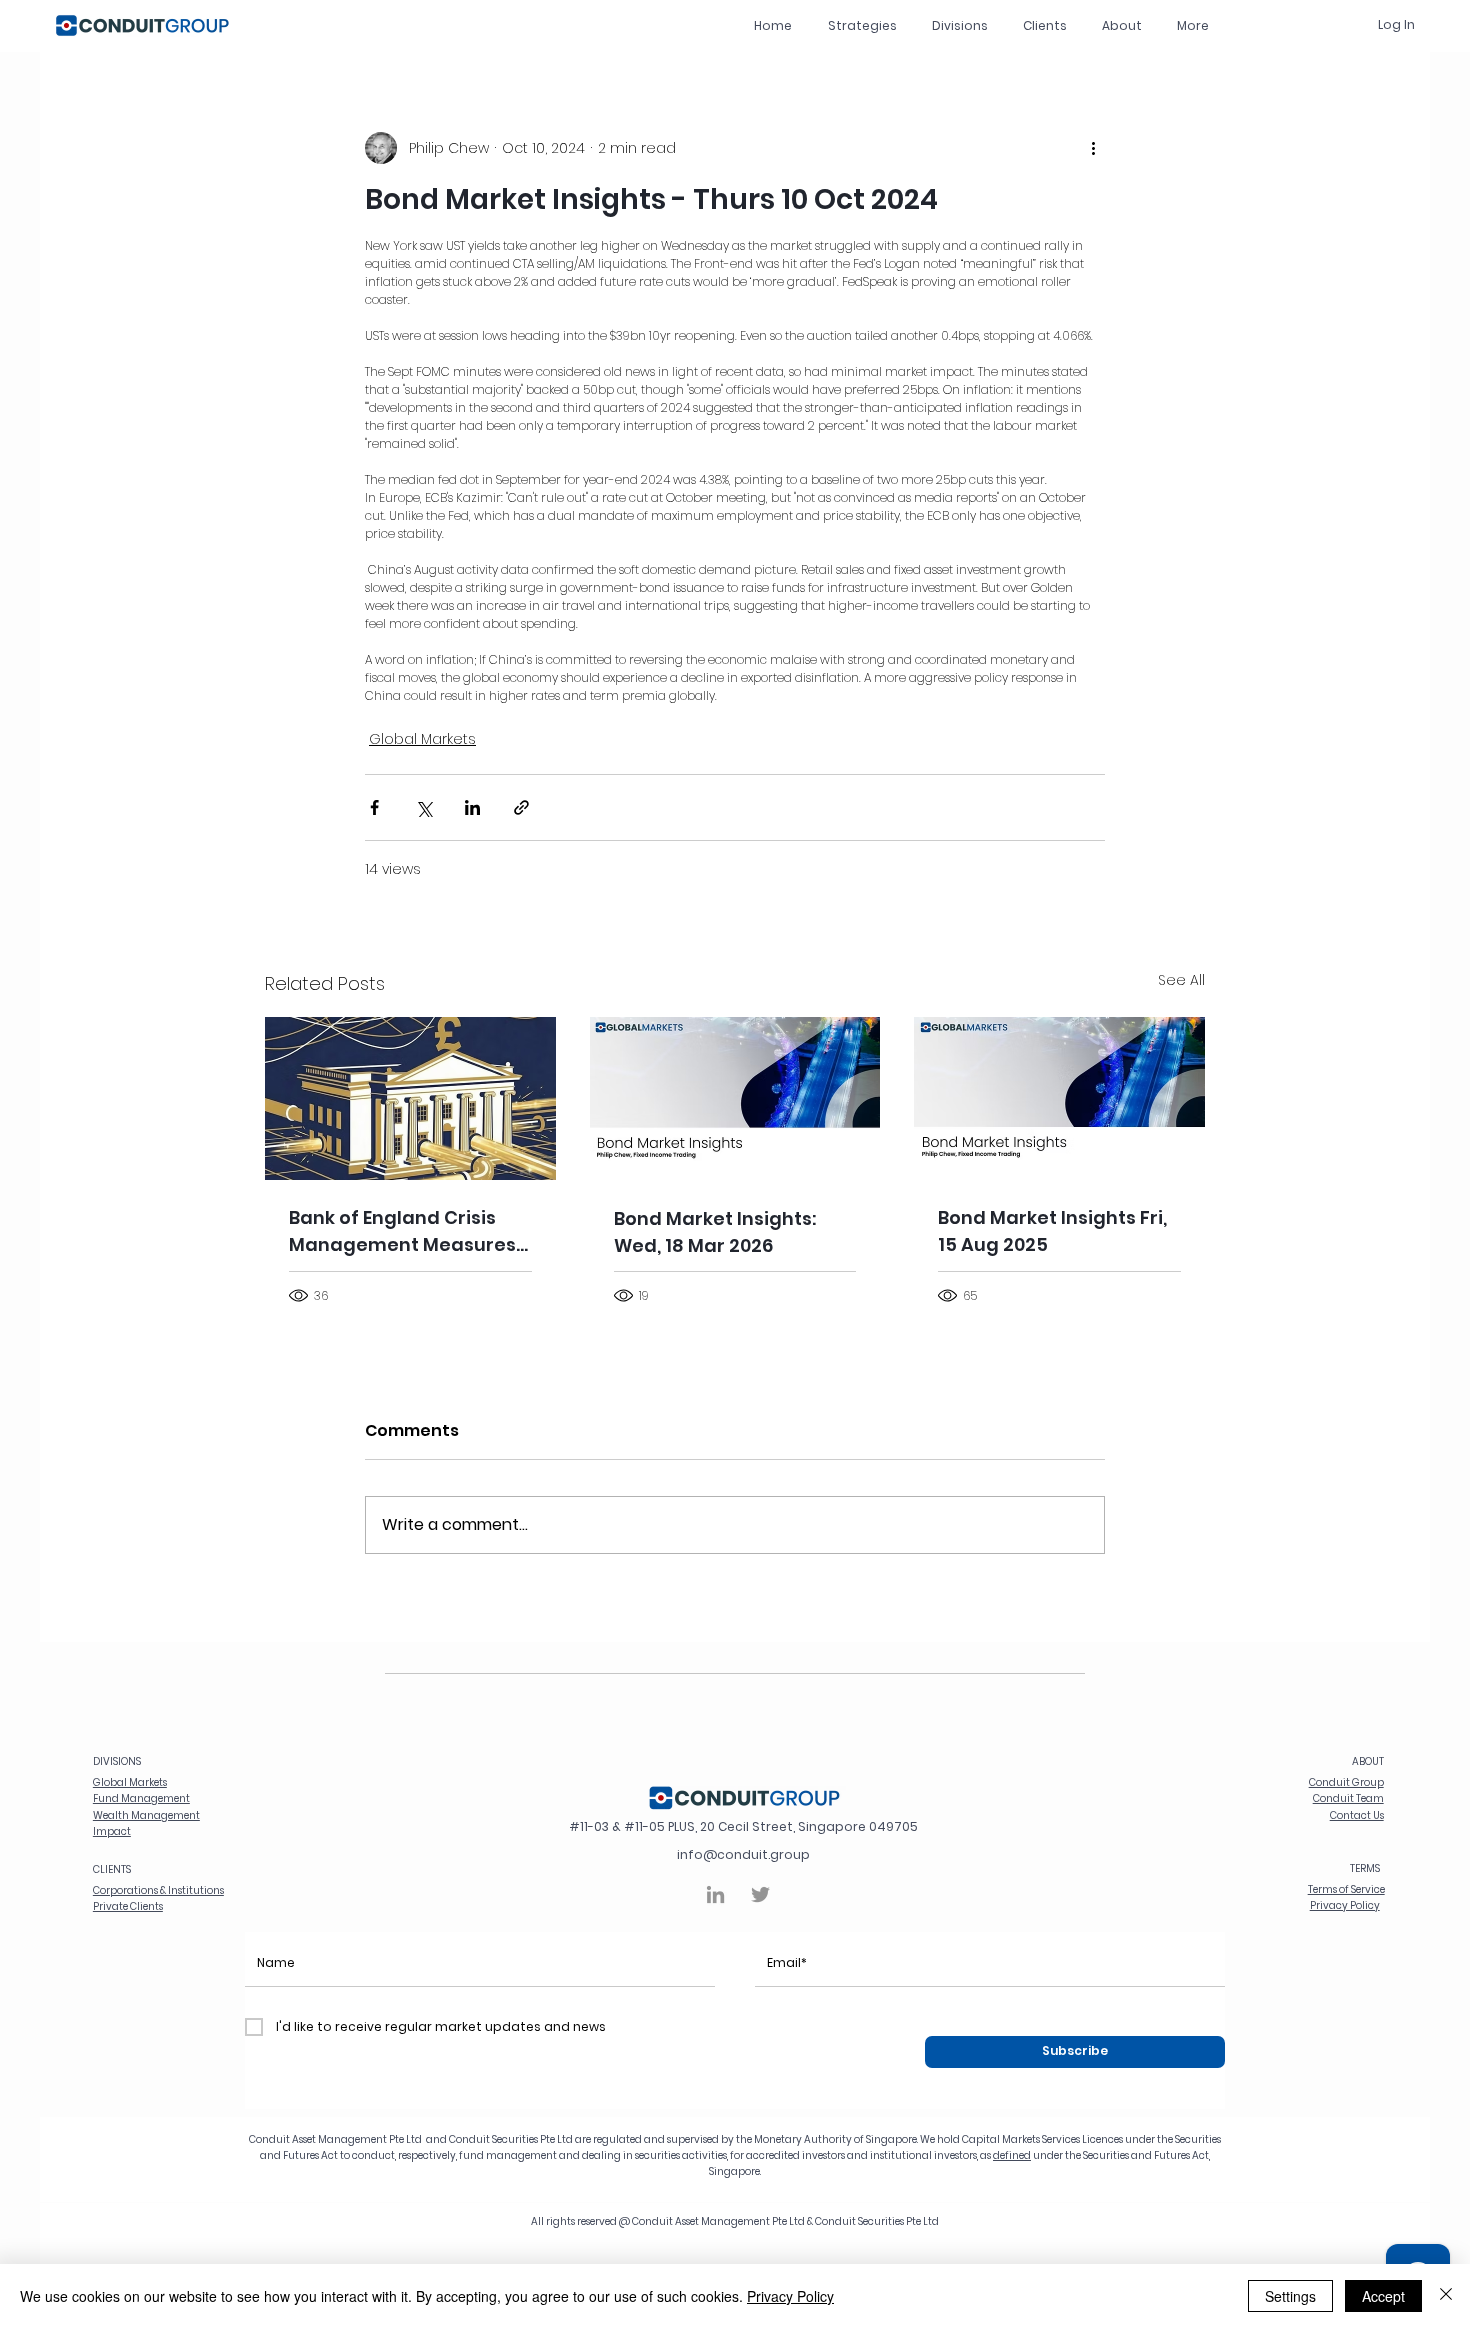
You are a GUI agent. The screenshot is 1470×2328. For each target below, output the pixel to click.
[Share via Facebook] (374, 807)
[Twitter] (760, 1894)
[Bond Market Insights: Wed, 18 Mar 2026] (735, 1099)
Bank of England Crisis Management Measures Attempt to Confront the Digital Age (404, 1231)
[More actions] (1093, 148)
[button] (959, 25)
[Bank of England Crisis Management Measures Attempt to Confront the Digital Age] (410, 1098)
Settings (1290, 2296)
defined (1012, 2155)
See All (1181, 980)
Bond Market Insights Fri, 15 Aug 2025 (1052, 1231)
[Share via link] (521, 807)
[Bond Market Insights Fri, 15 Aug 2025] (1059, 1098)
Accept (1383, 2296)
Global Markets (422, 739)
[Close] (1446, 2296)
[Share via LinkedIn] (472, 807)
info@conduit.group (743, 1854)
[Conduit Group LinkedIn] (715, 1894)
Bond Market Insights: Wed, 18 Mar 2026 (715, 1232)
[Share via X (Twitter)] (423, 807)
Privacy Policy (790, 2296)
